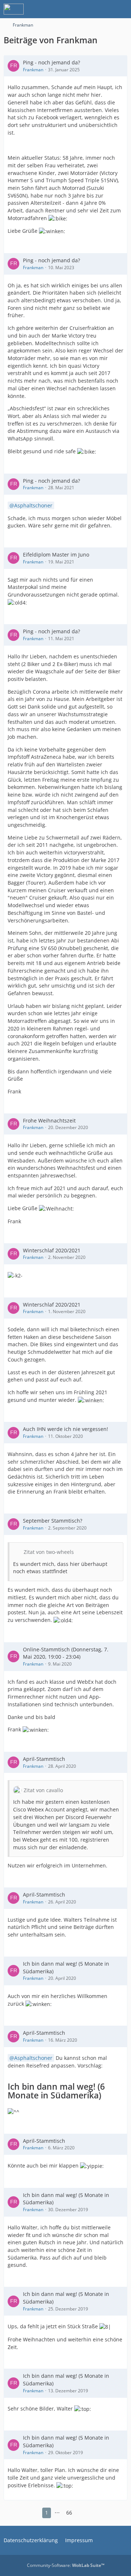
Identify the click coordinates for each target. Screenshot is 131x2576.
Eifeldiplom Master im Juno (56, 555)
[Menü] (122, 9)
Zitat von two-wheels (49, 1552)
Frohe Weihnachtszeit (49, 1120)
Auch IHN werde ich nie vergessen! (65, 1429)
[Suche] (85, 9)
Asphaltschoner (33, 505)
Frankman (33, 70)
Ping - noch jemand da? (51, 62)
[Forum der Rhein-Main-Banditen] (14, 9)
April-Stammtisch (44, 1759)
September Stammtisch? (53, 1521)
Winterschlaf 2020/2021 (52, 1250)
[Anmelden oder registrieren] (103, 9)
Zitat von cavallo (43, 1790)
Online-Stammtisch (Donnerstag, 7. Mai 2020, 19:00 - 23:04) (66, 1653)
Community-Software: (66, 2565)
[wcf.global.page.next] (82, 2513)
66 (69, 2513)
